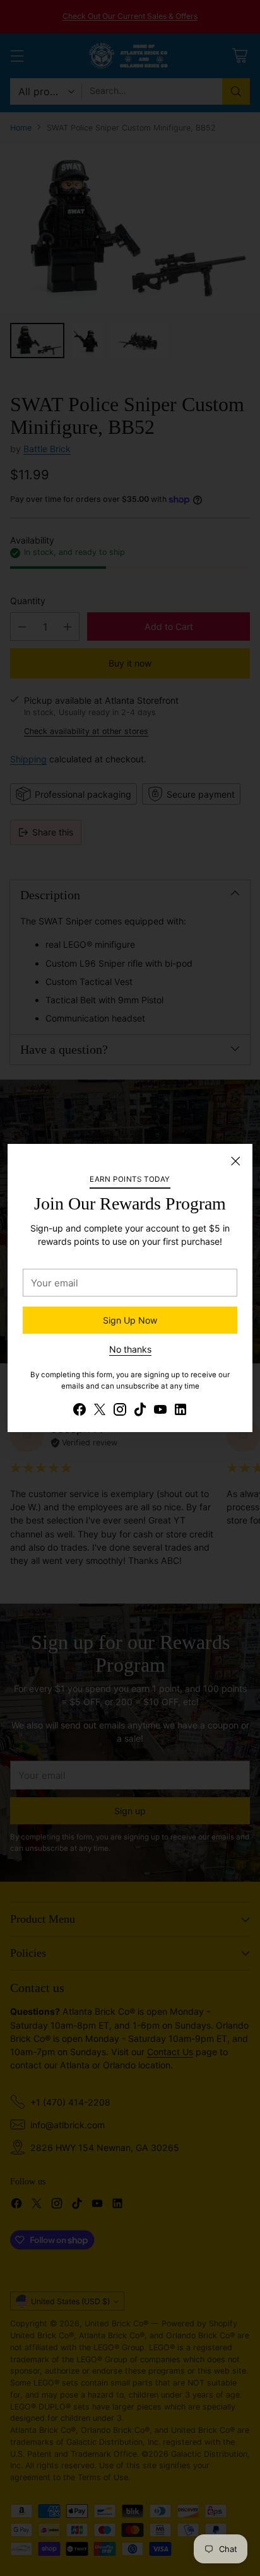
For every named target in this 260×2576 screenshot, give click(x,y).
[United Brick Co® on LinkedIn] (180, 1411)
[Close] (235, 1161)
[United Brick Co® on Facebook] (80, 1411)
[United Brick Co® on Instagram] (120, 1411)
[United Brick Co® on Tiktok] (140, 1411)
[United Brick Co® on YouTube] (160, 1411)
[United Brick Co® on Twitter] (100, 1411)
